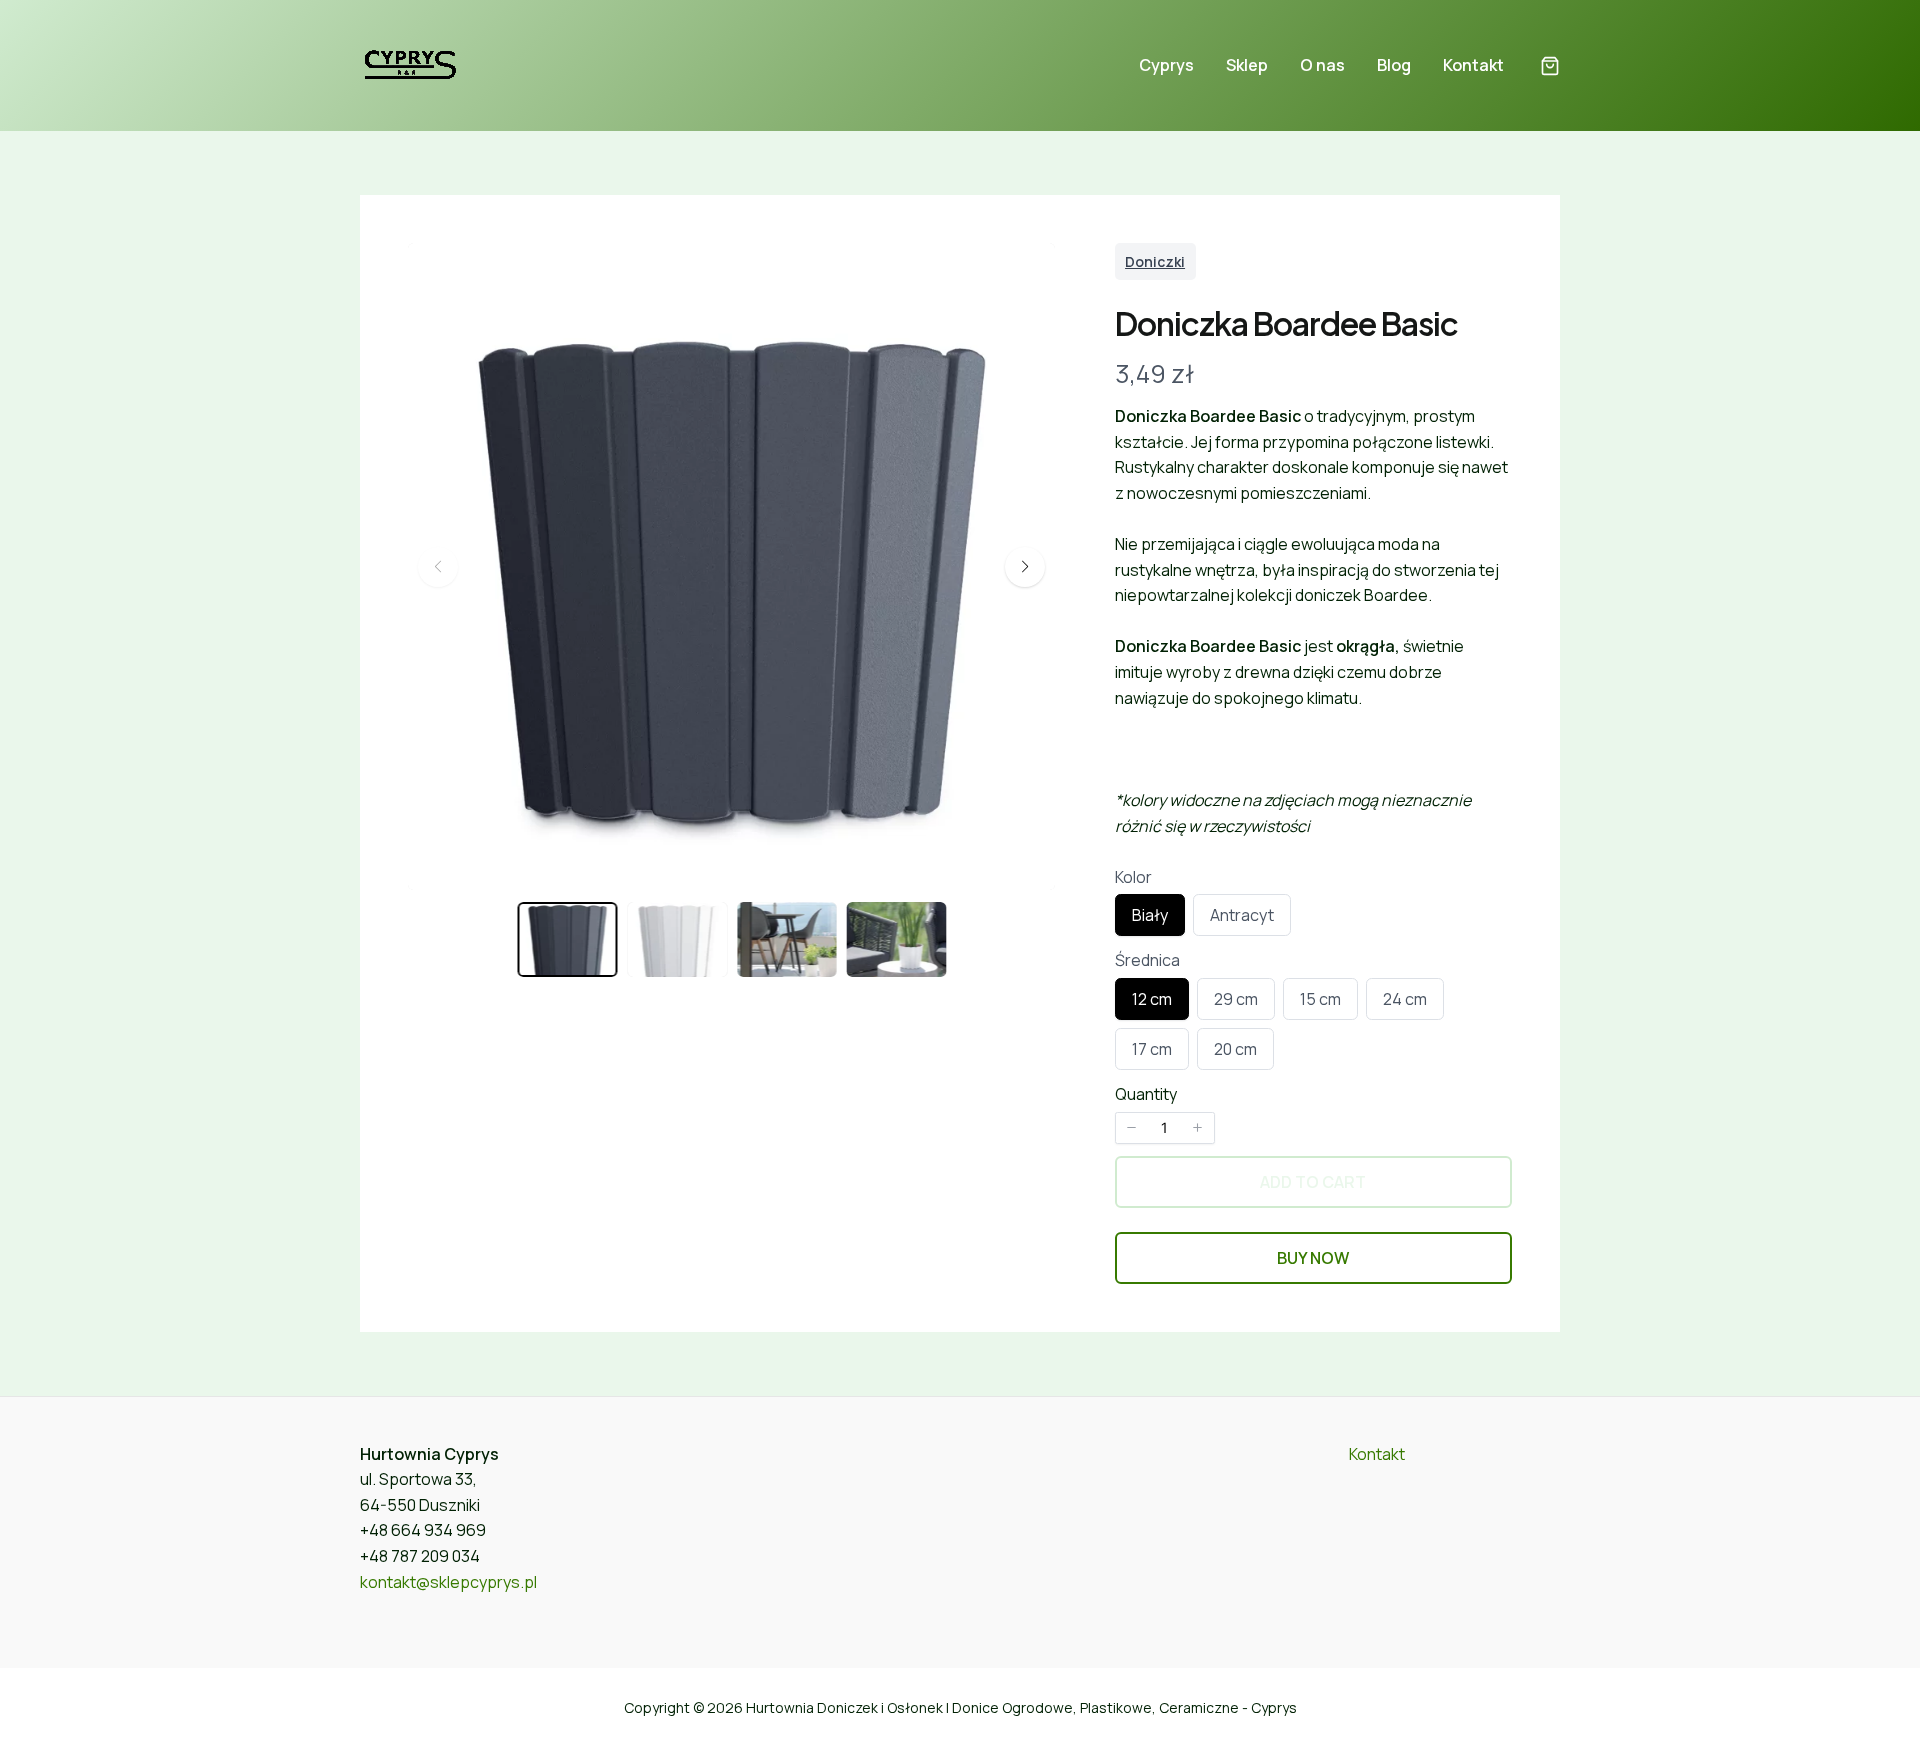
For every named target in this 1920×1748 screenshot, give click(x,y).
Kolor (1133, 877)
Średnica (1147, 960)
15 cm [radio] (1320, 1003)
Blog (1394, 65)
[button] (1550, 67)
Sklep (1247, 65)
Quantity (1146, 1094)
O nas (1322, 65)
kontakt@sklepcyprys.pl (448, 1582)
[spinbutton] (1165, 1128)
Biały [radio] (1149, 919)
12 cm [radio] (1151, 1003)
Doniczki (1155, 261)
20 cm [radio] (1235, 1053)
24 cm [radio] (1404, 1003)
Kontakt (1473, 65)
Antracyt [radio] (1241, 919)
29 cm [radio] (1235, 1003)
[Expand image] (1027, 271)
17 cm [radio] (1151, 1053)
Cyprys (1166, 65)
